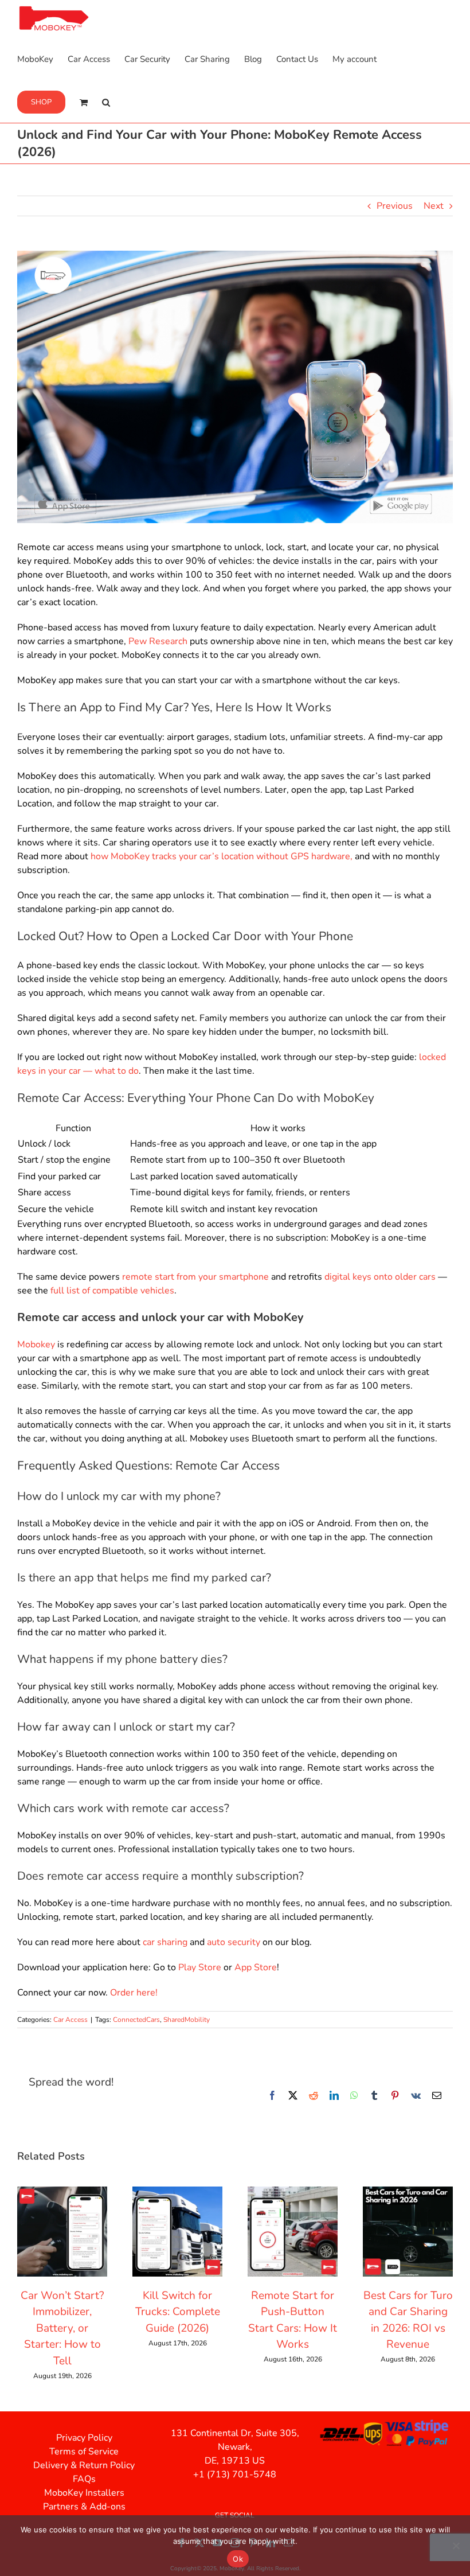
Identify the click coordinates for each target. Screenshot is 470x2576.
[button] (106, 101)
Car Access (70, 2020)
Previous (395, 206)
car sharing (165, 1942)
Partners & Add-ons (84, 2507)
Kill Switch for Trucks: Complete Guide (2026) (178, 2312)
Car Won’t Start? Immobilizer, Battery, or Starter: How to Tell (62, 2328)
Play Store (200, 1967)
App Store (256, 1967)
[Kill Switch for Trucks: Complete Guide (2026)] (177, 2193)
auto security (234, 1942)
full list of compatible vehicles (112, 1291)
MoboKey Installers (84, 2493)
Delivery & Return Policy (84, 2465)
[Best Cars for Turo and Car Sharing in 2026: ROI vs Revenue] (408, 2193)
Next (434, 206)
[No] (456, 2546)
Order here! (134, 1993)
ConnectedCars (136, 2020)
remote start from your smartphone (195, 1277)
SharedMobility (187, 2020)
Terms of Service (84, 2452)
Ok (238, 2559)
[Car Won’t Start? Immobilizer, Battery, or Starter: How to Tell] (62, 2193)
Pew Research (158, 641)
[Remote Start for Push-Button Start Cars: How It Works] (293, 2193)
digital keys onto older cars (380, 1277)
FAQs (84, 2479)
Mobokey (36, 1344)
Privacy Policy (84, 2438)
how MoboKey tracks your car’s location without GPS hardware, (222, 856)
